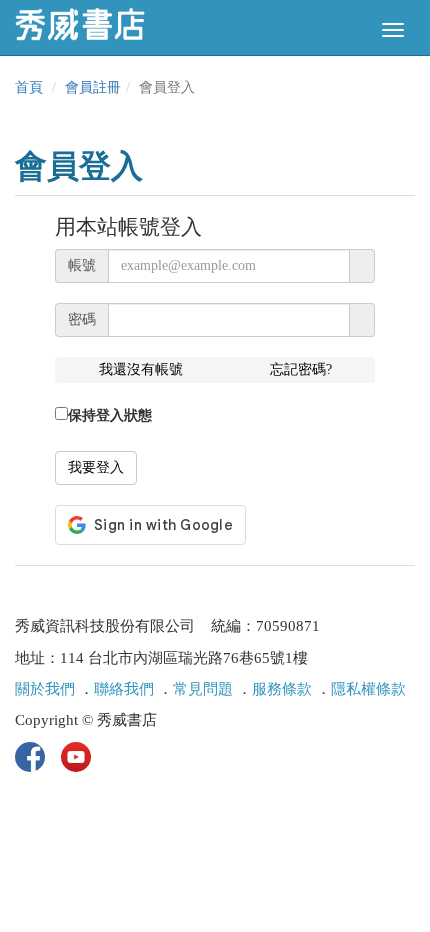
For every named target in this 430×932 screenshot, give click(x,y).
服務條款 (282, 689)
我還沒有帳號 (141, 369)
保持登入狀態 (110, 415)
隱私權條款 (368, 689)
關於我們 (45, 689)
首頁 (29, 87)
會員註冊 (93, 87)
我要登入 (96, 467)
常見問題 (203, 689)
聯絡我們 (124, 689)
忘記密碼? (301, 369)
